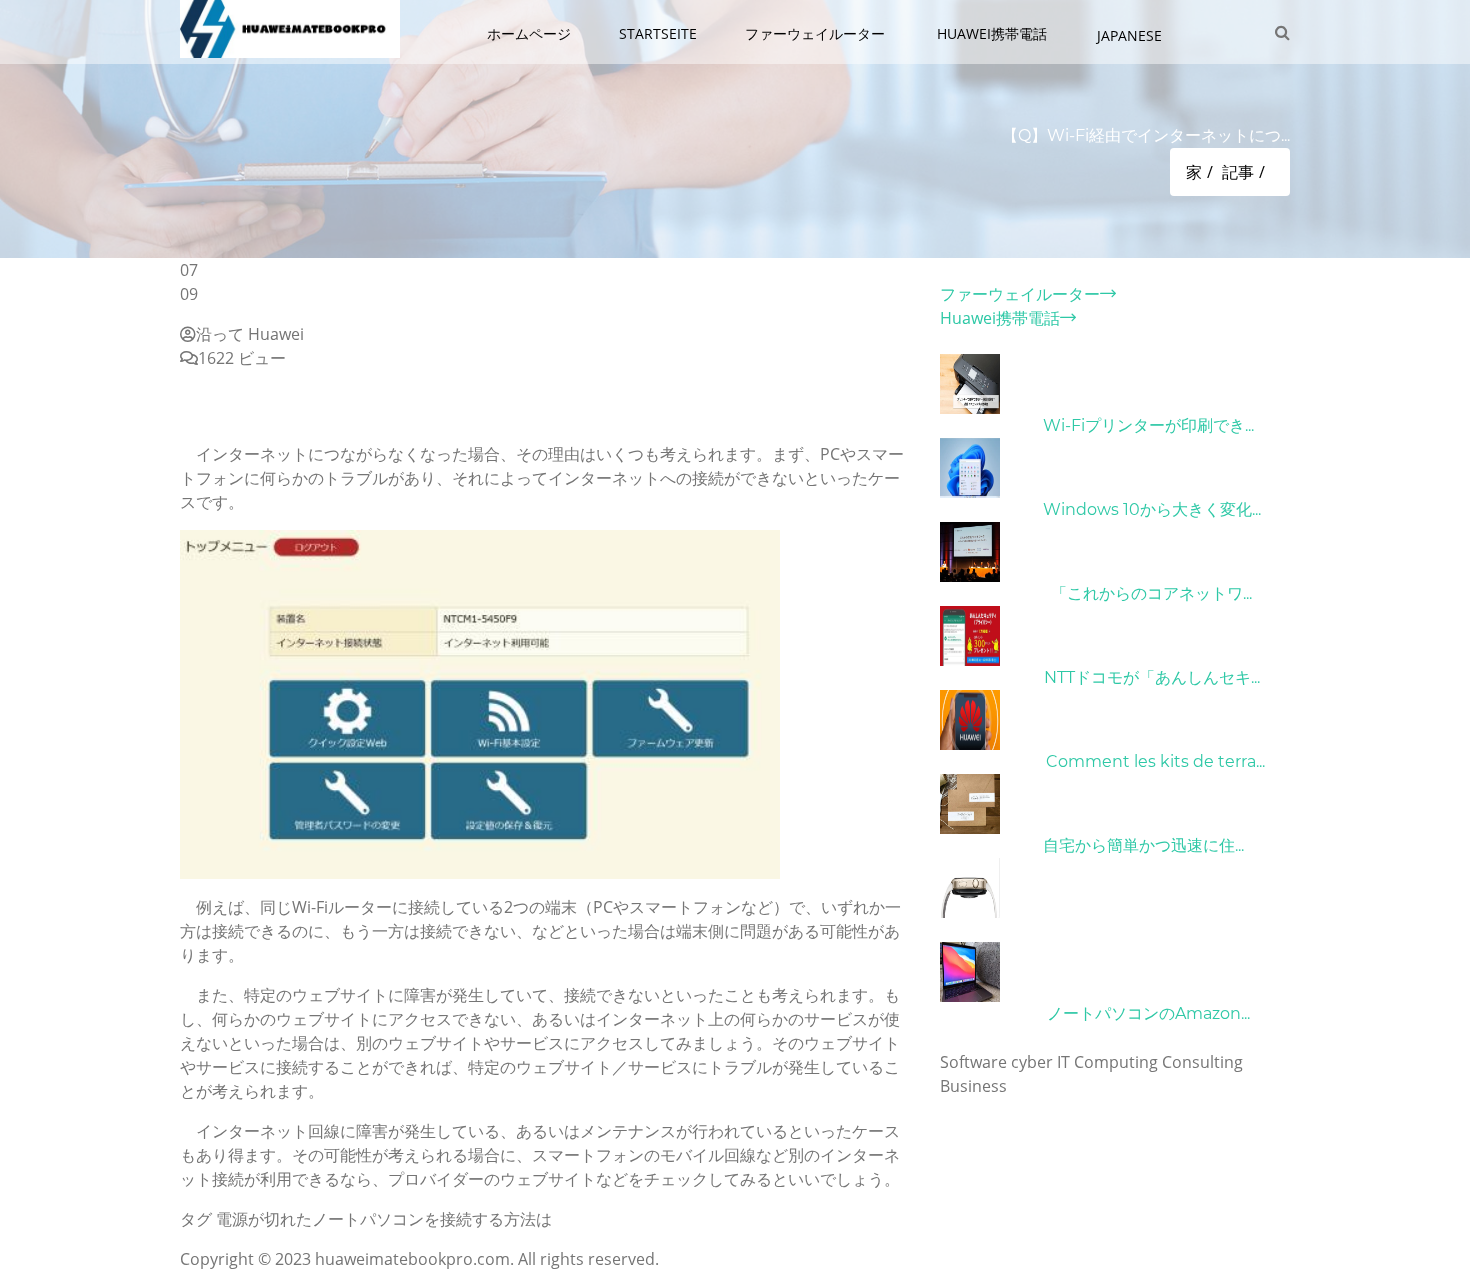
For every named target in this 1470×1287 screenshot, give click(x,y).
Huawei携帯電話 (994, 33)
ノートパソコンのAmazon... (1148, 1013)
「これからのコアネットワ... (1151, 593)
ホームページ (529, 33)
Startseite (658, 33)
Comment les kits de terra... (1155, 761)
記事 (1238, 172)
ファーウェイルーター (817, 33)
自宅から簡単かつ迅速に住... (1143, 845)
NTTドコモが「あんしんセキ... (1152, 677)
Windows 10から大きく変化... (1152, 509)
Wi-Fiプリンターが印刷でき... (1148, 425)
